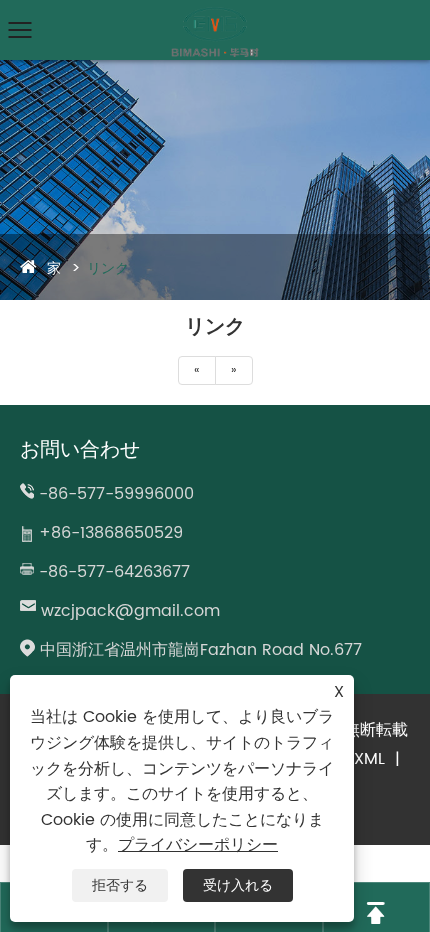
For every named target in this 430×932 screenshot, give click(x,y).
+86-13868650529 (111, 533)
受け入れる (238, 885)
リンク (108, 268)
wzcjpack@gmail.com (130, 611)
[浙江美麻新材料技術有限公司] (215, 15)
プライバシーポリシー (198, 845)
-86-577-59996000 (116, 494)
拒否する (120, 885)
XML (369, 759)
